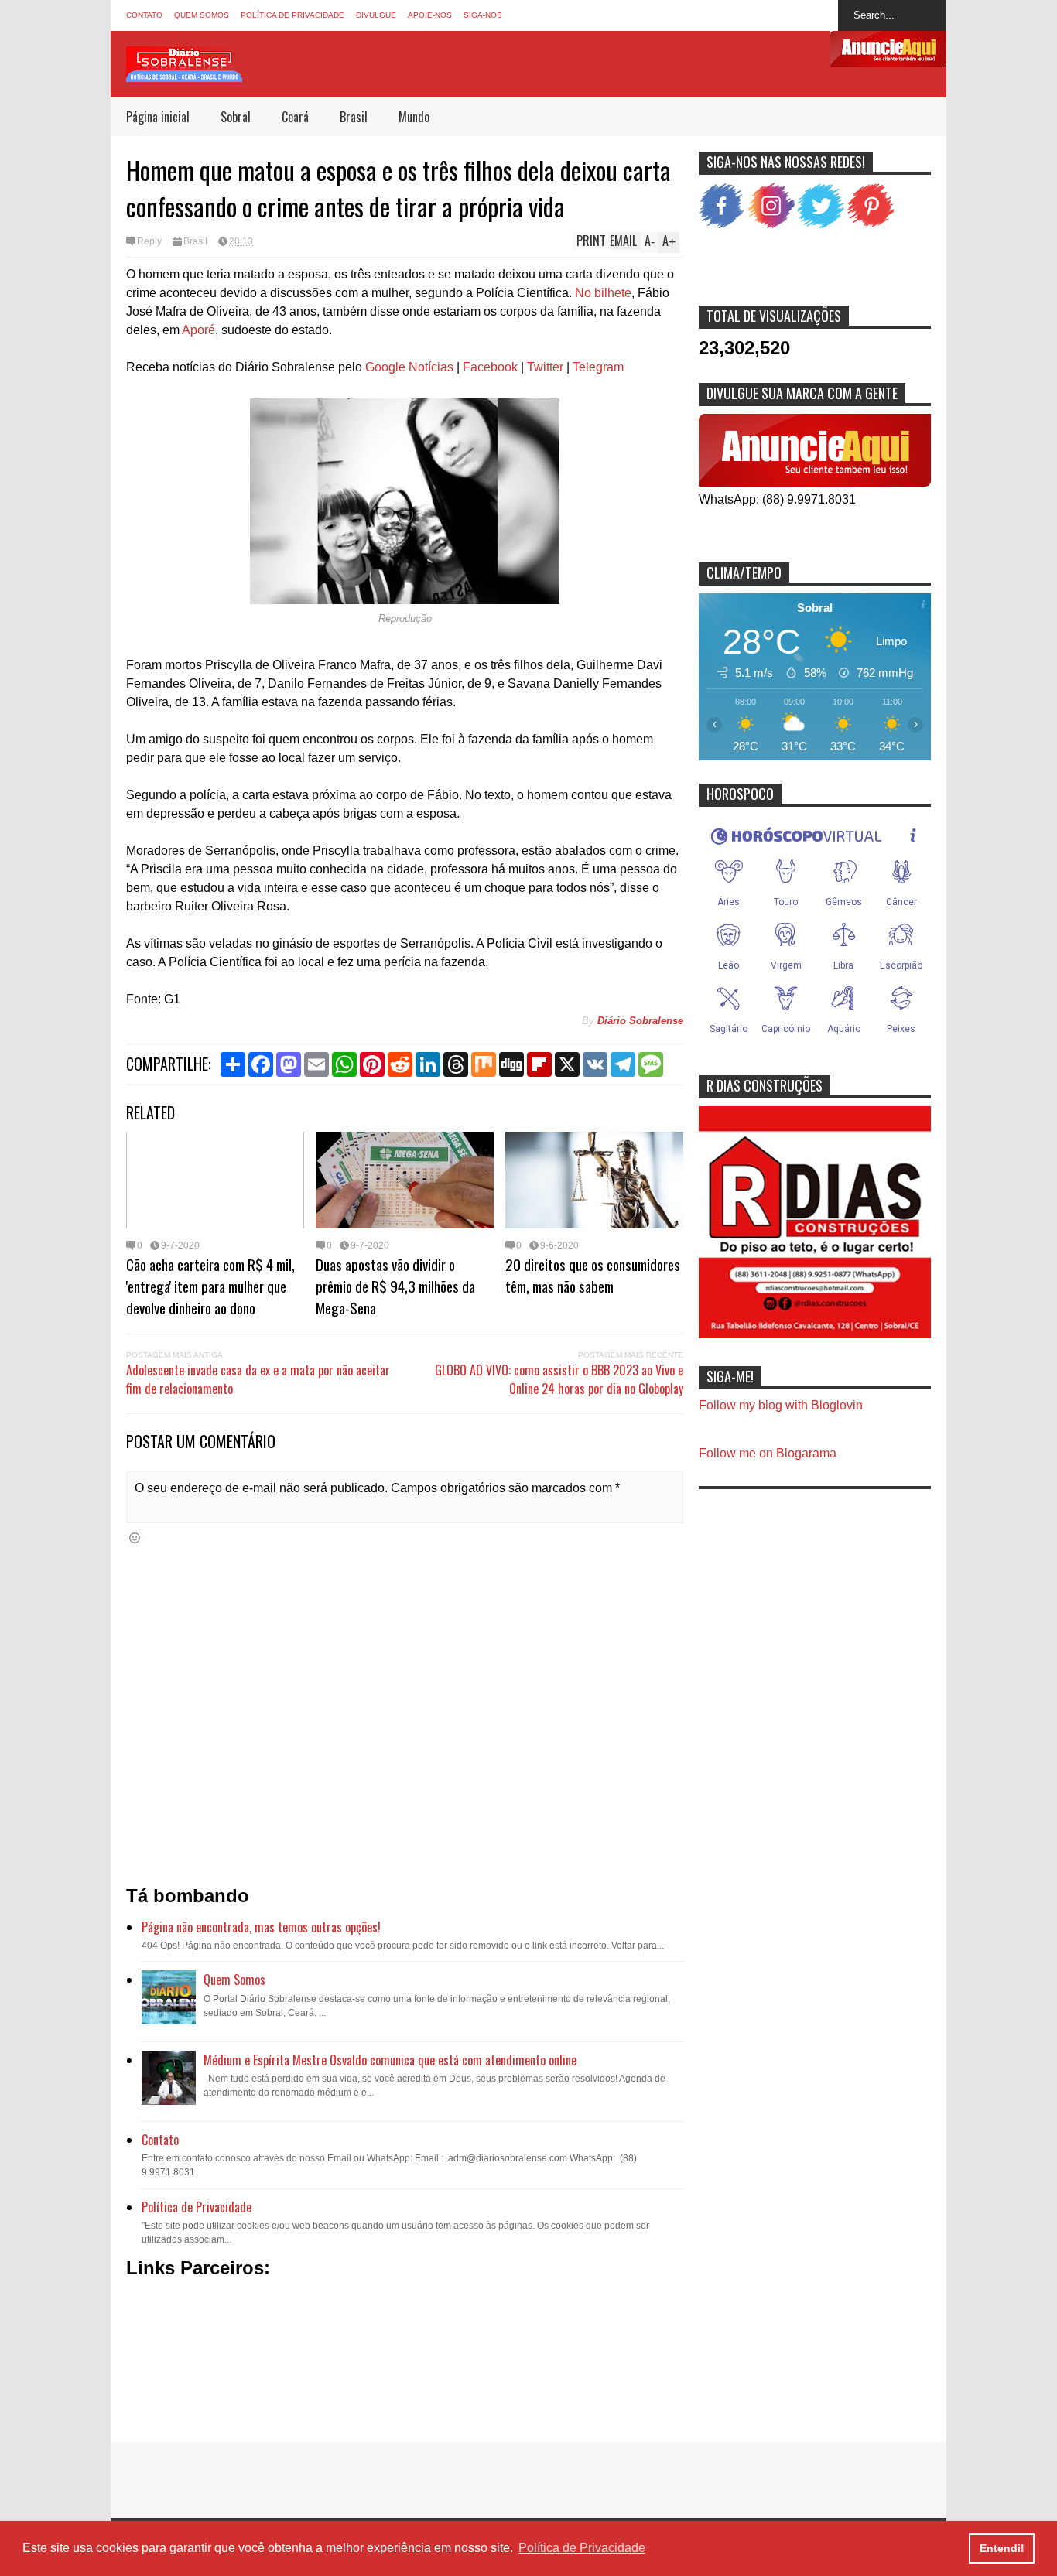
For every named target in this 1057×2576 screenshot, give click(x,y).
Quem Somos (202, 15)
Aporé (198, 330)
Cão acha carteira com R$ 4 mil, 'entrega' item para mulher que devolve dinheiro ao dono (210, 1286)
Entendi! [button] (1002, 2548)
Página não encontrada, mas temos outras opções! (261, 1927)
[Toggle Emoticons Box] (135, 1537)
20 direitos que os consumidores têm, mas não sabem (593, 1275)
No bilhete (603, 293)
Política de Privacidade (292, 15)
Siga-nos (483, 15)
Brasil (354, 117)
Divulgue (376, 15)
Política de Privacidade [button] (582, 2548)
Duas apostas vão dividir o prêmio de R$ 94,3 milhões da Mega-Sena (395, 1286)
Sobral (236, 117)
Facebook (490, 367)
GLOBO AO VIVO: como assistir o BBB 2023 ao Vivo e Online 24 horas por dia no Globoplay (559, 1379)
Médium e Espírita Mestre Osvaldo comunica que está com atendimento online (390, 2060)
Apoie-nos (430, 15)
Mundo (414, 117)
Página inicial (158, 117)
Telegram (598, 367)
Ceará (295, 117)
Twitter (545, 367)
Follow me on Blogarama (768, 1453)
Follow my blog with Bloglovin (781, 1405)
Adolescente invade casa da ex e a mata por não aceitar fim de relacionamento (258, 1379)
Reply (149, 241)
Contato (144, 15)
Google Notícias (409, 367)
